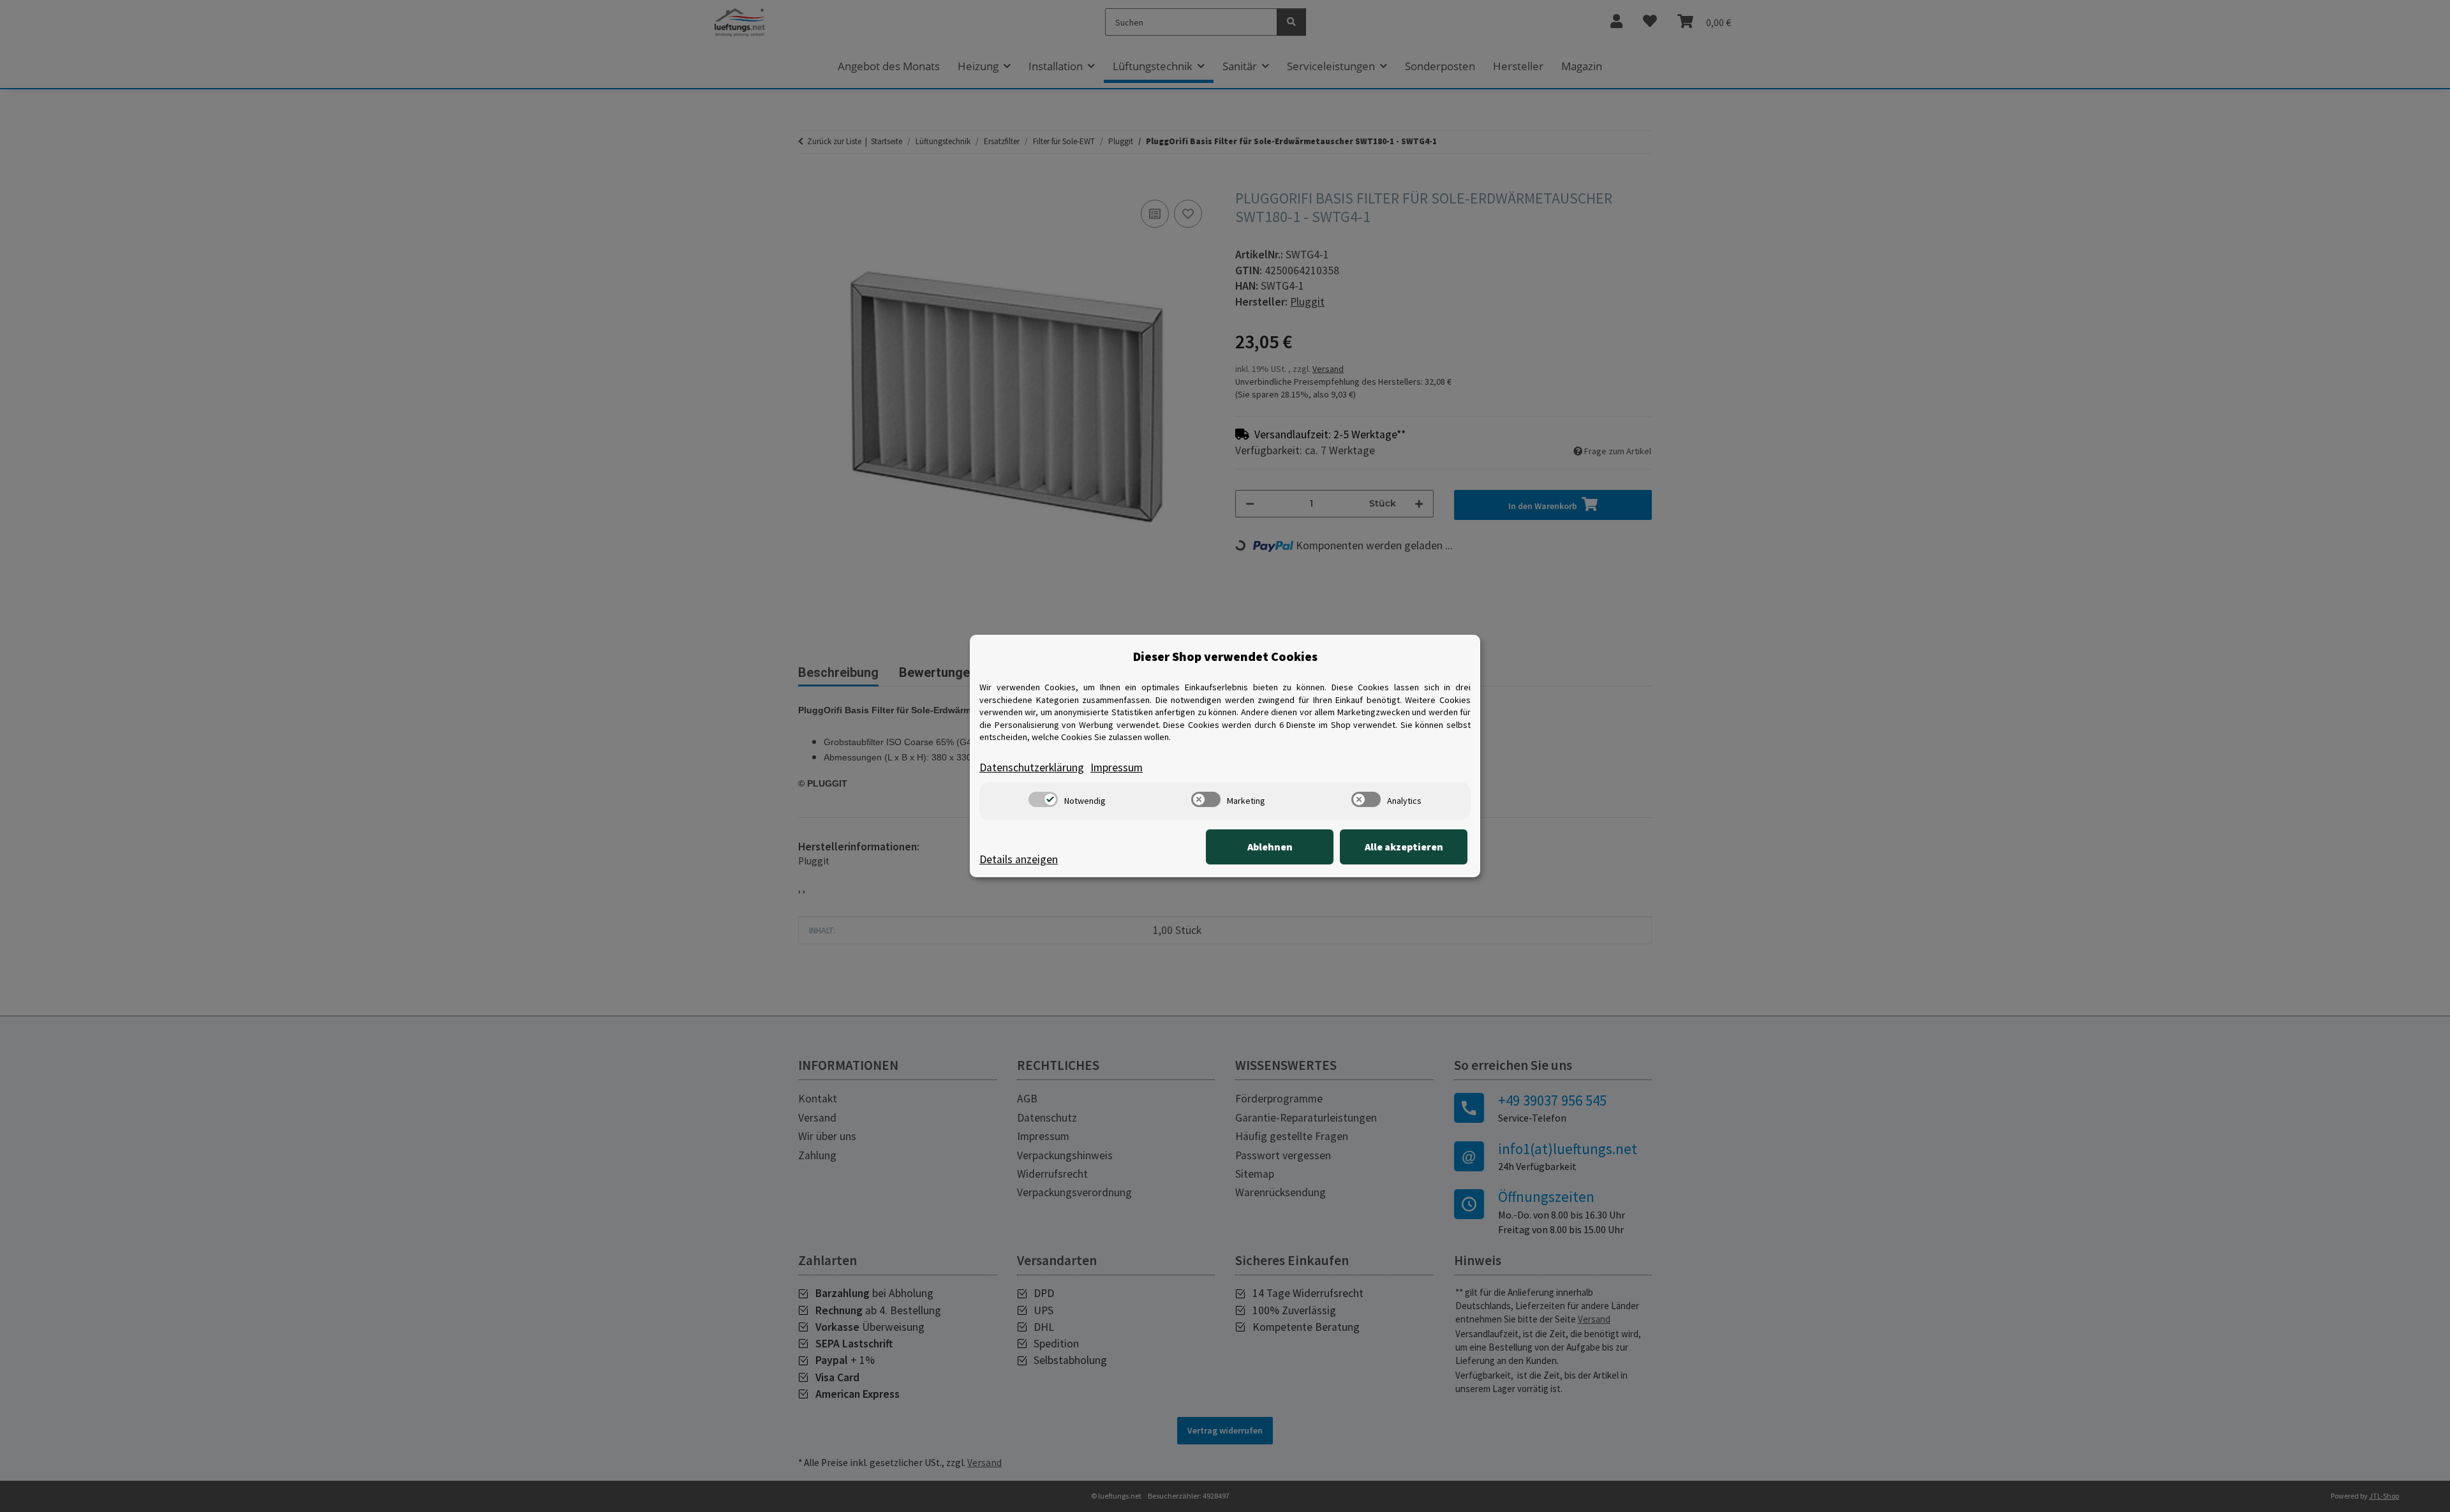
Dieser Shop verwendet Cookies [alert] (1225, 656)
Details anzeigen (1019, 859)
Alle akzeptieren (1404, 847)
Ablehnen (1270, 847)
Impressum (1117, 767)
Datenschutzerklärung (1032, 767)
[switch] (1043, 799)
